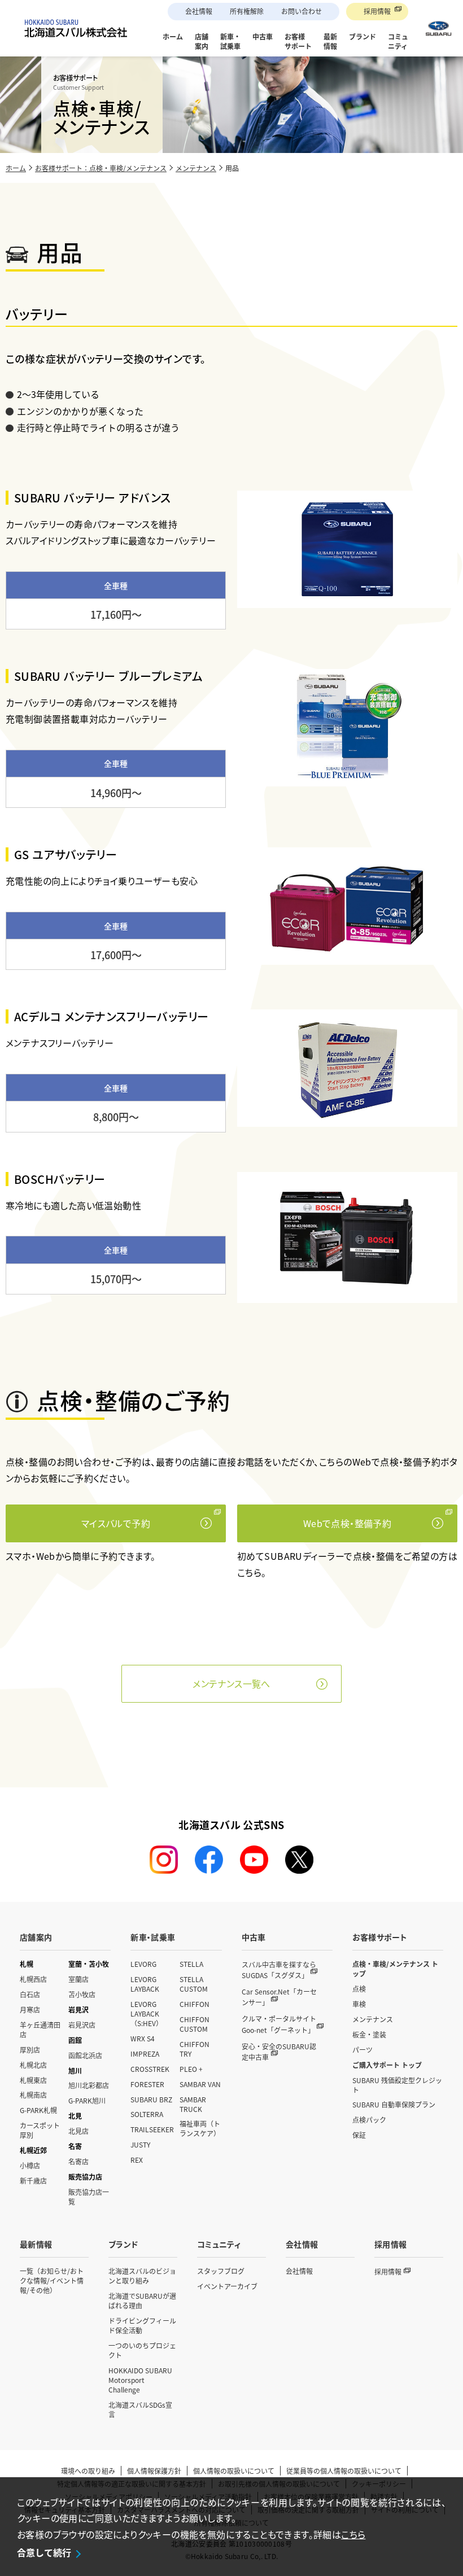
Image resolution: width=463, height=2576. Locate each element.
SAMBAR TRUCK (193, 2104)
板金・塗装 (369, 2034)
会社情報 (199, 11)
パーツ (362, 2050)
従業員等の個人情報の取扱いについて (344, 2471)
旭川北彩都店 (89, 2085)
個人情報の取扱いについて (234, 2471)
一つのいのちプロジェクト (142, 2350)
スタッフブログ (221, 2271)
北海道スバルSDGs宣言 (140, 2409)
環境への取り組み (88, 2471)
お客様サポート (380, 1937)
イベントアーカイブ (227, 2286)
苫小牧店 (82, 1994)
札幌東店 (33, 2080)
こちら (353, 2534)
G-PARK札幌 (38, 2110)
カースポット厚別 (40, 2130)
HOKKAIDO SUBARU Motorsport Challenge (140, 2380)
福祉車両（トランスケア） (200, 2128)
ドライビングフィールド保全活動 (142, 2325)
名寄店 (78, 2161)
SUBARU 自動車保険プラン (394, 2104)
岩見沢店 (82, 2025)
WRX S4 (143, 2038)
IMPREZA (145, 2054)
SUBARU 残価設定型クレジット (397, 2085)
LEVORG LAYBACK (145, 1984)
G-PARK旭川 (87, 2100)
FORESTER (147, 2084)
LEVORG (143, 1964)
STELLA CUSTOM (194, 1984)
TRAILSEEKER (152, 2129)
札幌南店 (33, 2095)
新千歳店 (33, 2181)
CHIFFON (195, 2004)
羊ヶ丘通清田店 (40, 2030)
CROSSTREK (150, 2069)
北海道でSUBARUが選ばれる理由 (142, 2301)
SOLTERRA (147, 2114)
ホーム (16, 168)
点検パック (369, 2120)
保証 (359, 2135)
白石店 (30, 1994)
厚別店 (30, 2050)
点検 (359, 1989)
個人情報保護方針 (154, 2471)
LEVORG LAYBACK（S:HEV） (147, 2013)
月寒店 (30, 2009)
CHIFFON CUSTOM (195, 2024)
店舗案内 (36, 1937)
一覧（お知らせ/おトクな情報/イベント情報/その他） (52, 2280)
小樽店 (30, 2165)
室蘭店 (78, 1979)
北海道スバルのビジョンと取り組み (142, 2276)
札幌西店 (33, 1979)
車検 (359, 2004)
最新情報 (36, 2244)
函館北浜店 (85, 2055)
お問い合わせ (302, 11)
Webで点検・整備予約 (347, 1523)
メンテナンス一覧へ (231, 1683)
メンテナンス (196, 168)
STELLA (191, 1964)
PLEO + (191, 2069)
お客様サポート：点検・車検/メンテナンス (101, 168)
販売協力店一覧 (89, 2197)
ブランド (123, 2244)
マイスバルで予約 (116, 1523)
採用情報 (377, 11)
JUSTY (140, 2144)
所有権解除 (247, 11)
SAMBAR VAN (200, 2084)
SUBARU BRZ (151, 2099)
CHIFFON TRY (195, 2049)
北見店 (78, 2131)
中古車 (254, 1937)
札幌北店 (33, 2065)
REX (137, 2160)
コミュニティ (219, 2244)
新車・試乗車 (153, 1937)
